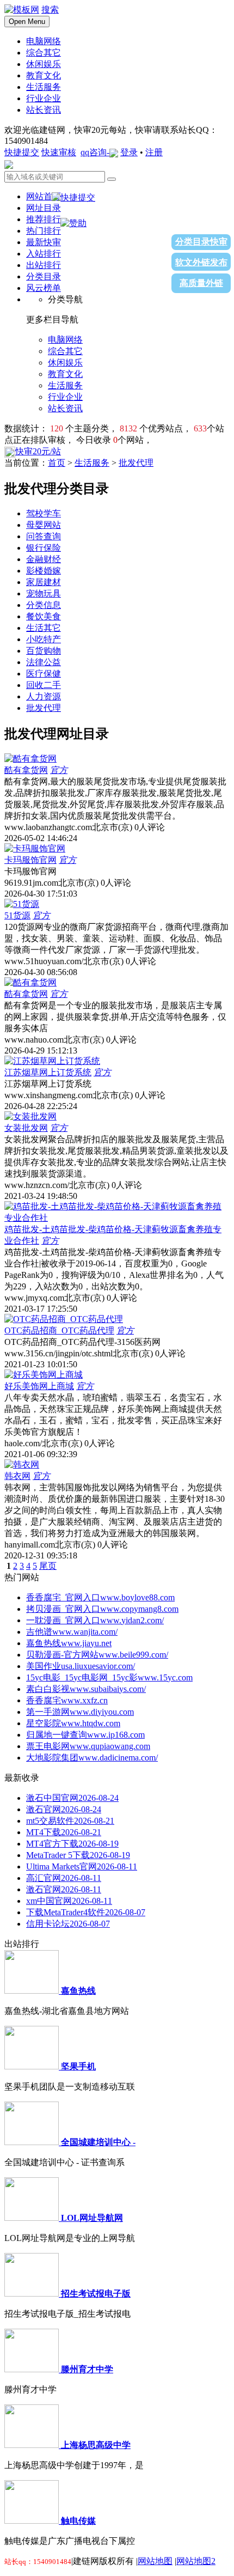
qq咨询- (95, 152)
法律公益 (44, 662)
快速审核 (59, 152)
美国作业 (81, 1666)
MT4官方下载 (72, 1844)
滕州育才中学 (87, 2369)
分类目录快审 (201, 242)
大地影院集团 (92, 1758)
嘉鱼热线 (69, 1643)
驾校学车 (44, 513)
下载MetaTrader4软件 (86, 1912)
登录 (129, 152)
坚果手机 (78, 2066)
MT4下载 (64, 1832)
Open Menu (27, 22)
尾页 (48, 1566)
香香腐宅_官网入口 (100, 1597)
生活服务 (92, 463)
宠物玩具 (44, 593)
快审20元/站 (38, 451)
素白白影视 (86, 1689)
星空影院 (73, 1723)
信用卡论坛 (68, 1924)
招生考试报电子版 (96, 2294)
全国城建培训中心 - (98, 2142)
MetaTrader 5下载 (78, 1855)
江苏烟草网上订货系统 (48, 1072)
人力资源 (44, 696)
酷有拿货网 (26, 770)
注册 (154, 152)
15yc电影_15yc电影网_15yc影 (109, 1677)
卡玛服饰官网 (30, 860)
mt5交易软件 (70, 1821)
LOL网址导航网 (92, 2218)
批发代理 (136, 463)
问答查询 (44, 536)
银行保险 (44, 548)
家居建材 (44, 582)
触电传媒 (78, 2521)
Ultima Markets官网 (82, 1866)
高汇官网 (64, 1878)
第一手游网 (80, 1712)
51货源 (17, 915)
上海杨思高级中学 (96, 2445)
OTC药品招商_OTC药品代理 (59, 1330)
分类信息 (44, 605)
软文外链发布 (201, 262)
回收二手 (44, 685)
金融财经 (44, 559)
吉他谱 (72, 1632)
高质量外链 (201, 283)
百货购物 (44, 651)
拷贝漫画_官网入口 (102, 1609)
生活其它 (44, 628)
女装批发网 (26, 1128)
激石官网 (64, 1809)
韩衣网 (17, 1476)
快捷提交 (22, 152)
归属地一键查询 (85, 1735)
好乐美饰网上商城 (39, 1386)
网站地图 (155, 2561)
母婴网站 (44, 525)
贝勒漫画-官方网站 (97, 1655)
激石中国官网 (72, 1798)
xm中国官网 (69, 1901)
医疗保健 (44, 674)
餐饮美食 (44, 616)
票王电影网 (88, 1746)
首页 (57, 463)
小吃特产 (44, 639)
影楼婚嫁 (44, 571)
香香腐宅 (67, 1700)
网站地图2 (196, 2561)
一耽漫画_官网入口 (95, 1620)
